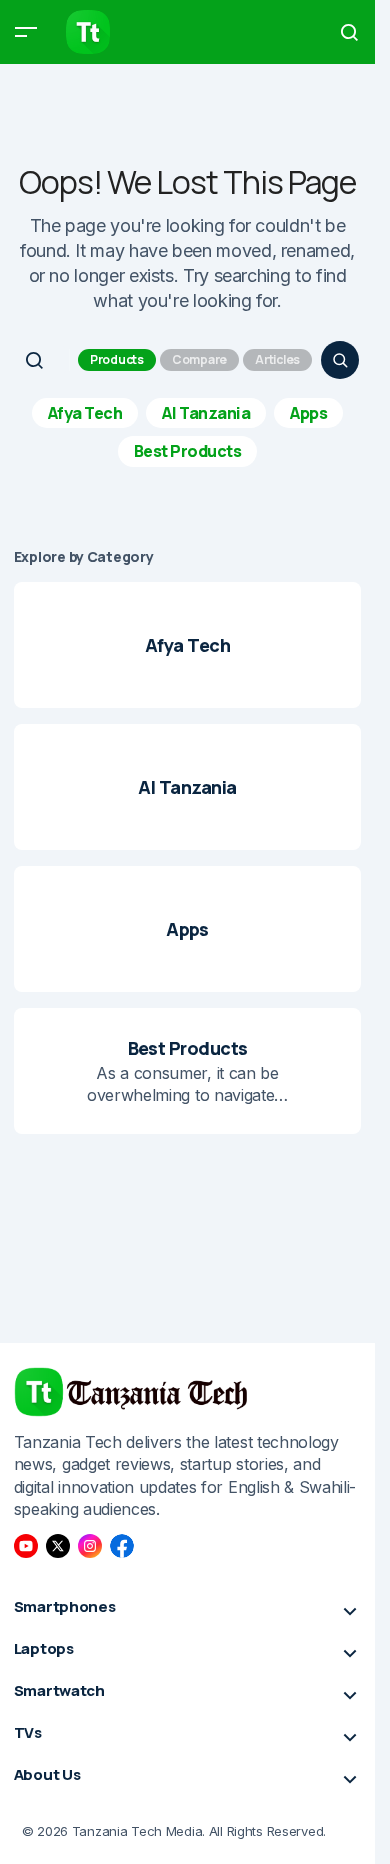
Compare (199, 359)
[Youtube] (26, 1546)
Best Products (188, 451)
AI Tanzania (206, 413)
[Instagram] (90, 1546)
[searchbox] (44, 360)
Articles (277, 359)
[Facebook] (122, 1546)
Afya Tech (85, 413)
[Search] (340, 360)
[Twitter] (58, 1546)
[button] (26, 32)
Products (117, 359)
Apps (308, 413)
